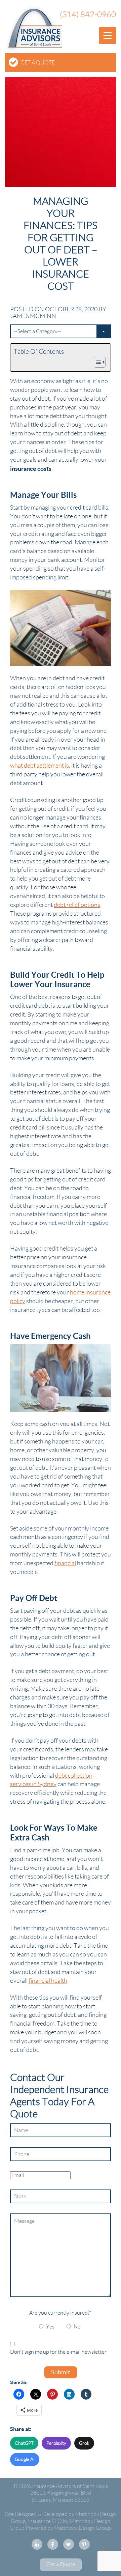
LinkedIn (37, 2544)
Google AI (25, 2459)
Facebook (53, 2544)
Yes (50, 2327)
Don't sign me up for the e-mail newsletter (58, 2352)
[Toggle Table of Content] (96, 362)
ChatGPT (24, 2443)
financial (65, 1563)
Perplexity (56, 2443)
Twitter (69, 2544)
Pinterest (84, 2544)
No (77, 2327)
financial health (48, 1981)
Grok (84, 2443)
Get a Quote (38, 63)
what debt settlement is (39, 766)
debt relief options (77, 905)
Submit (61, 2372)
